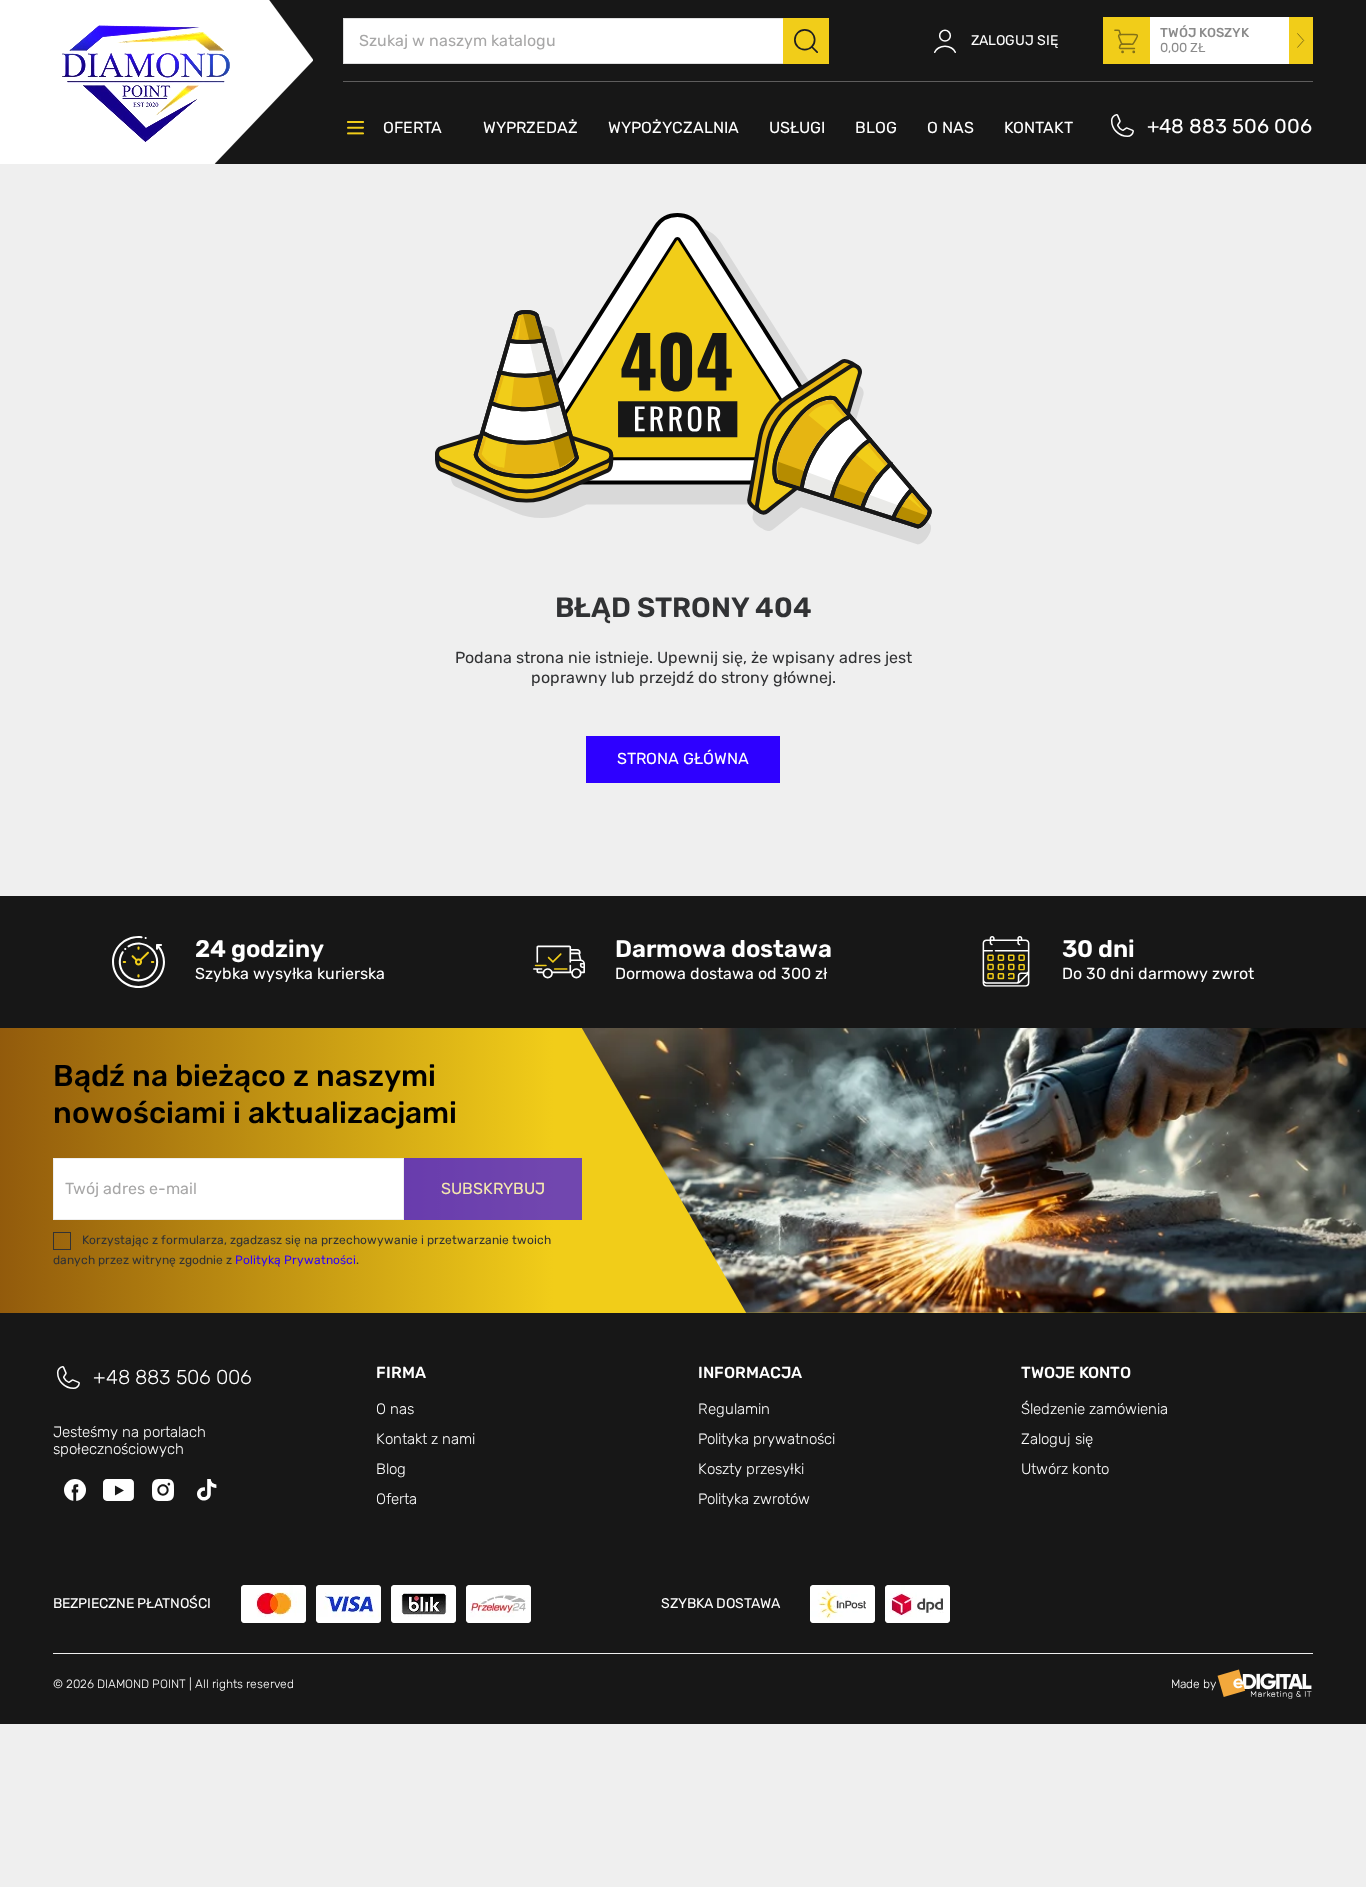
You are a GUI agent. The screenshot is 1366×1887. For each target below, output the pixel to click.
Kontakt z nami (425, 1439)
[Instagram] (163, 1490)
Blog (391, 1469)
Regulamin (734, 1409)
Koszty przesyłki (751, 1469)
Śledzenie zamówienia (1094, 1409)
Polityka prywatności (766, 1439)
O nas (395, 1409)
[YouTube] (119, 1490)
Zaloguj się (1057, 1439)
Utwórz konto (1065, 1469)
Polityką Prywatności (295, 1260)
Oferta (396, 1499)
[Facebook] (75, 1490)
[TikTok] (207, 1490)
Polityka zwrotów (754, 1499)
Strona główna (683, 758)
